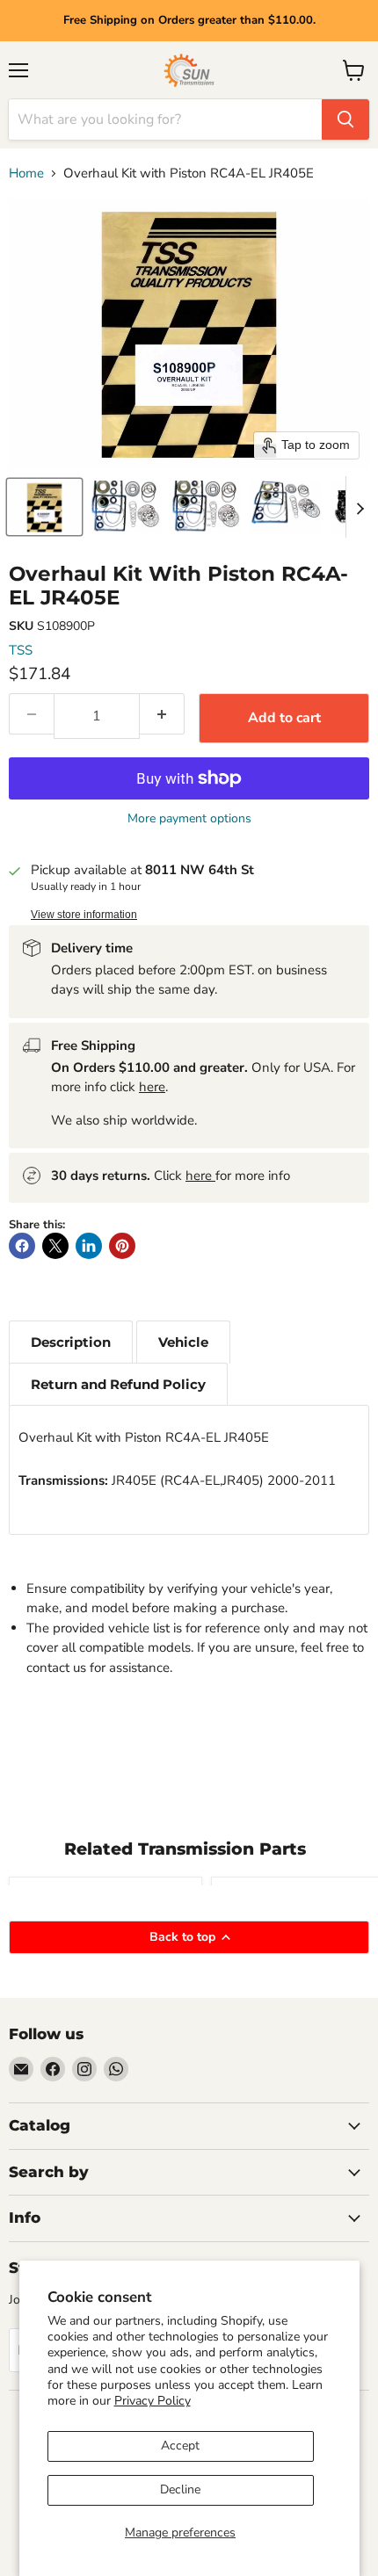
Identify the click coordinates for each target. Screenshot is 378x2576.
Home (26, 174)
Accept (180, 2446)
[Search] (345, 119)
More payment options (189, 819)
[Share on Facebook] (22, 1246)
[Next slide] (360, 507)
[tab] (71, 1342)
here (152, 1087)
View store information (84, 915)
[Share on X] (55, 1246)
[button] (44, 507)
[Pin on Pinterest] (122, 1246)
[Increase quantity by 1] (162, 714)
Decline (180, 2489)
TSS (21, 650)
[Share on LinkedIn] (89, 1246)
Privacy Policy (153, 2401)
